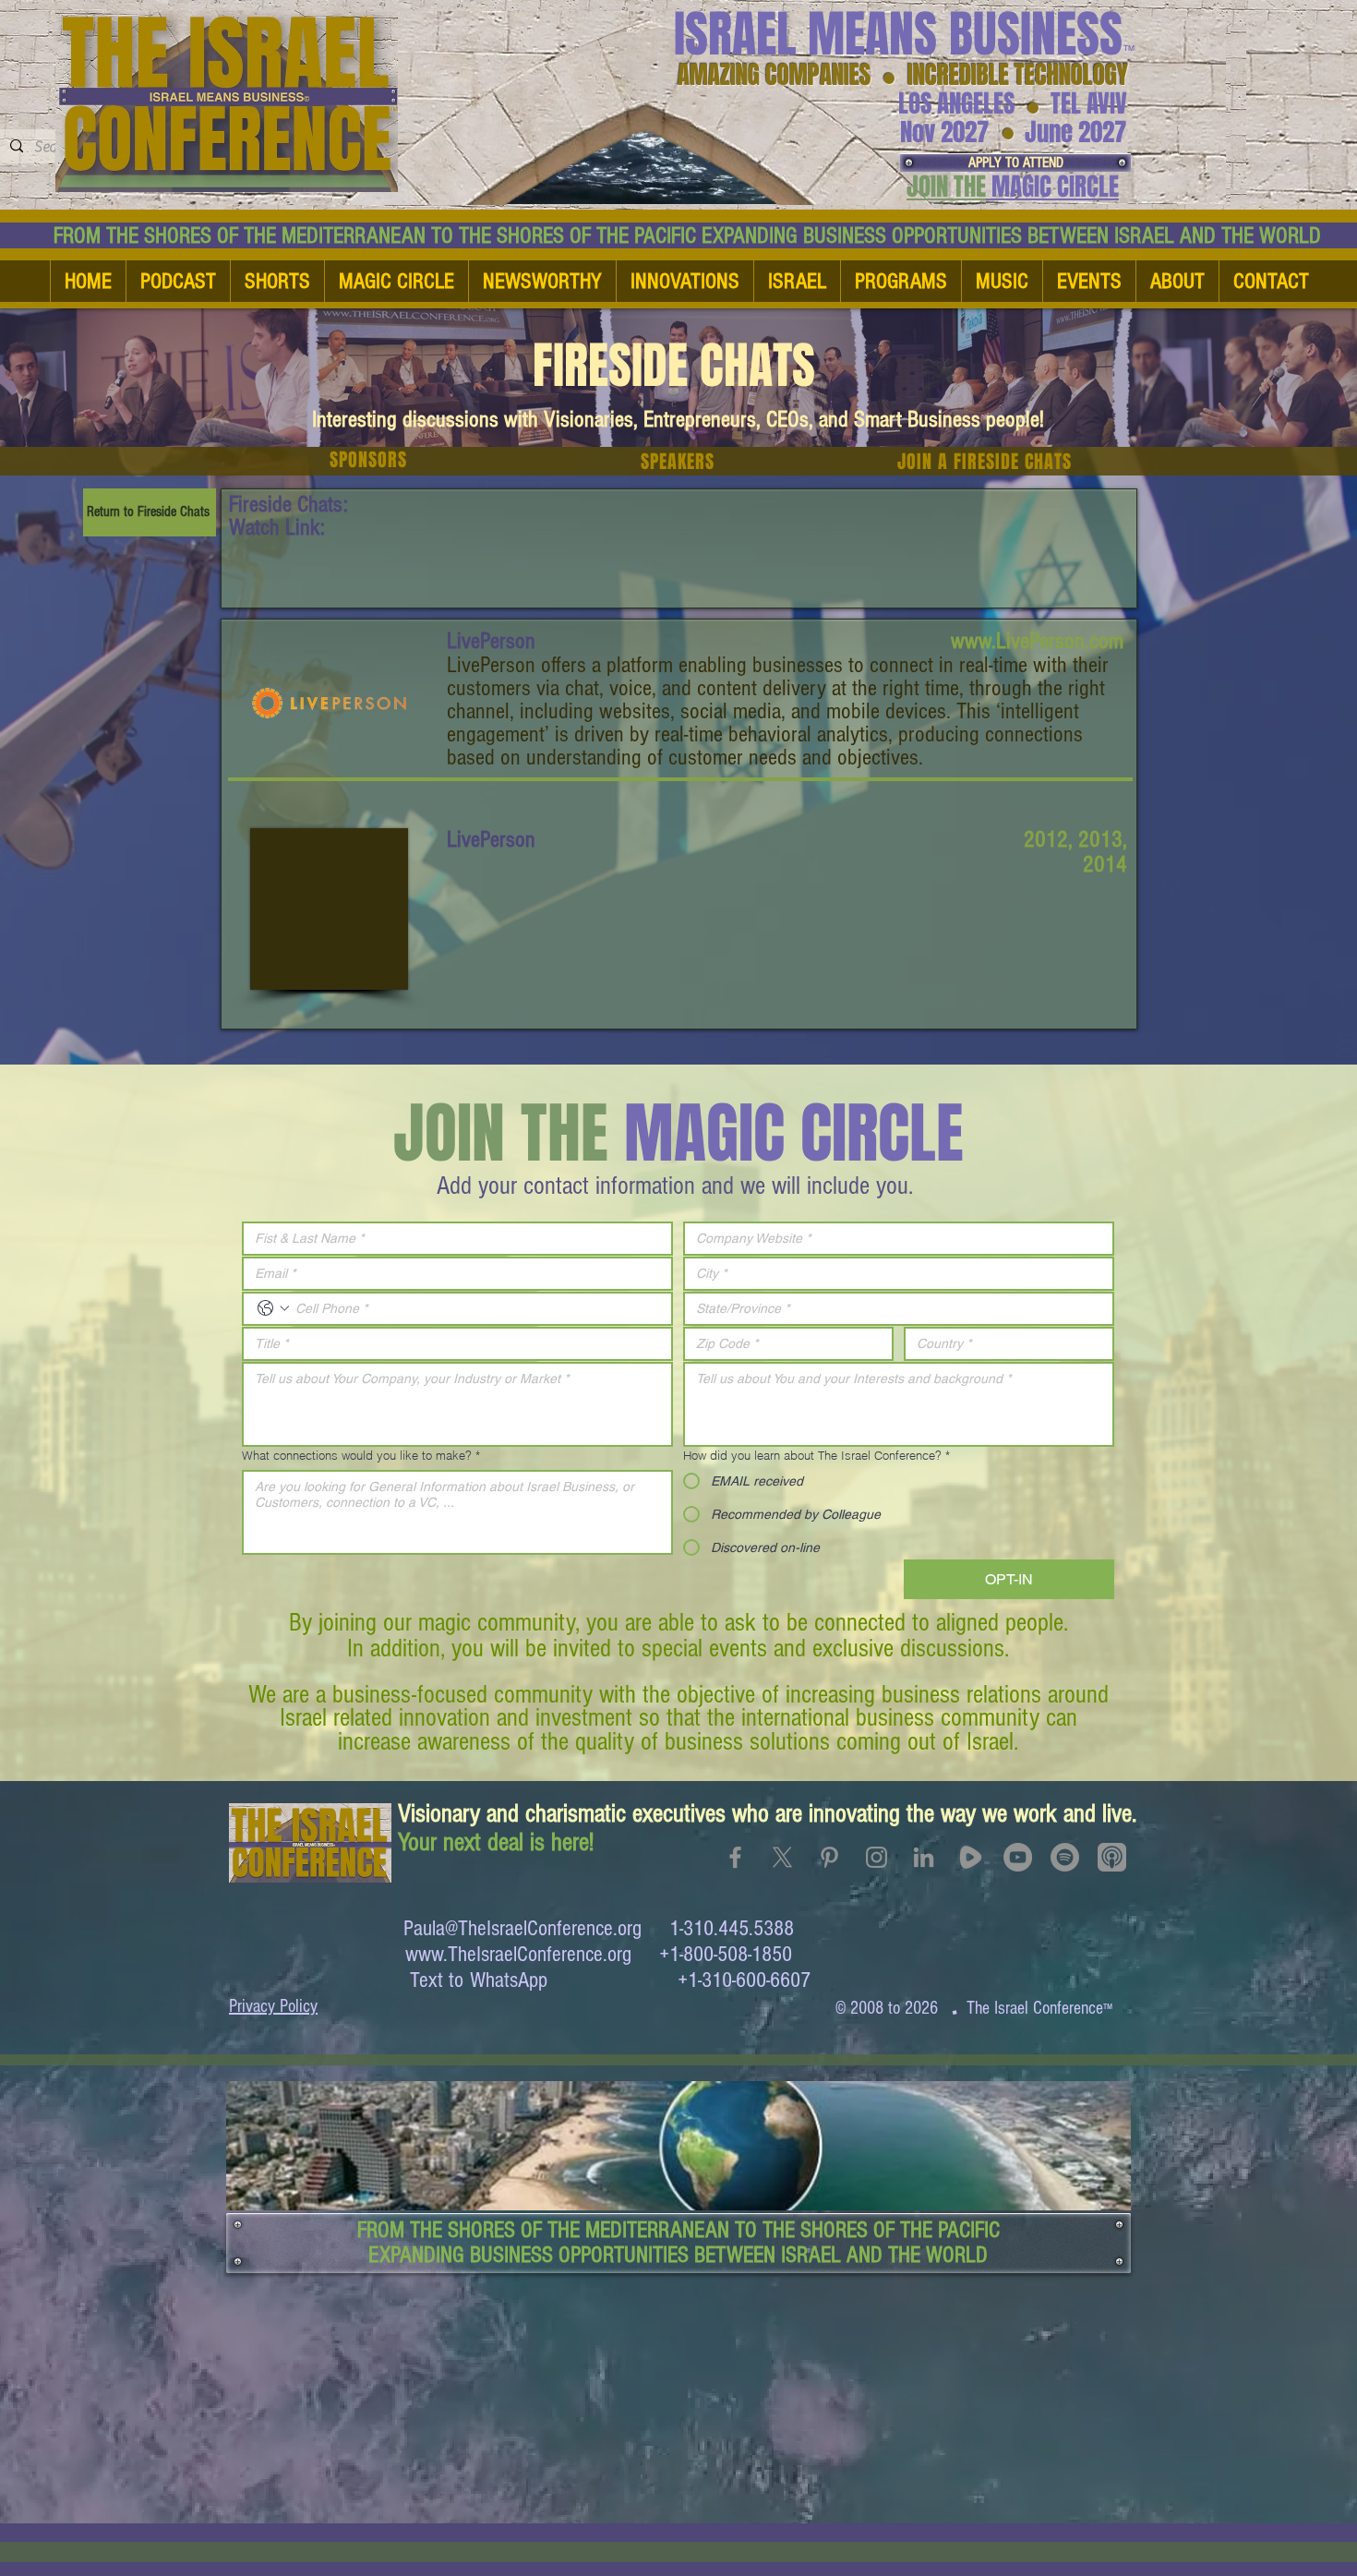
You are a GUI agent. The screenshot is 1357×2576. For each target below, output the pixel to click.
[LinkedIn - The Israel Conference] (924, 1857)
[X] (782, 1857)
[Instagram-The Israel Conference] (877, 1857)
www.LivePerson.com (1037, 641)
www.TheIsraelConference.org (518, 1954)
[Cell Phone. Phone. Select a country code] (273, 1308)
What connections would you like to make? (361, 1455)
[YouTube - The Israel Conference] (1018, 1857)
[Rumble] (971, 1857)
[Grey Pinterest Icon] (829, 1857)
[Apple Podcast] (1112, 1857)
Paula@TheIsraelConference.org (522, 1928)
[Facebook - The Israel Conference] (735, 1857)
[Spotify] (1065, 1857)
